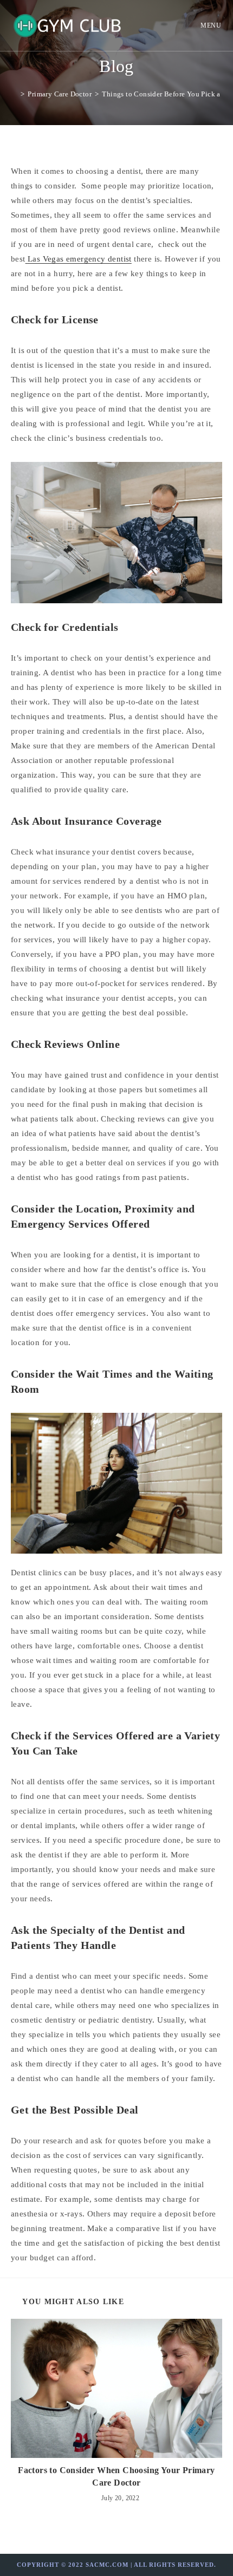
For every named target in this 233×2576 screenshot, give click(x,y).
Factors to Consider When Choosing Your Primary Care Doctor (116, 2476)
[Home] (15, 94)
